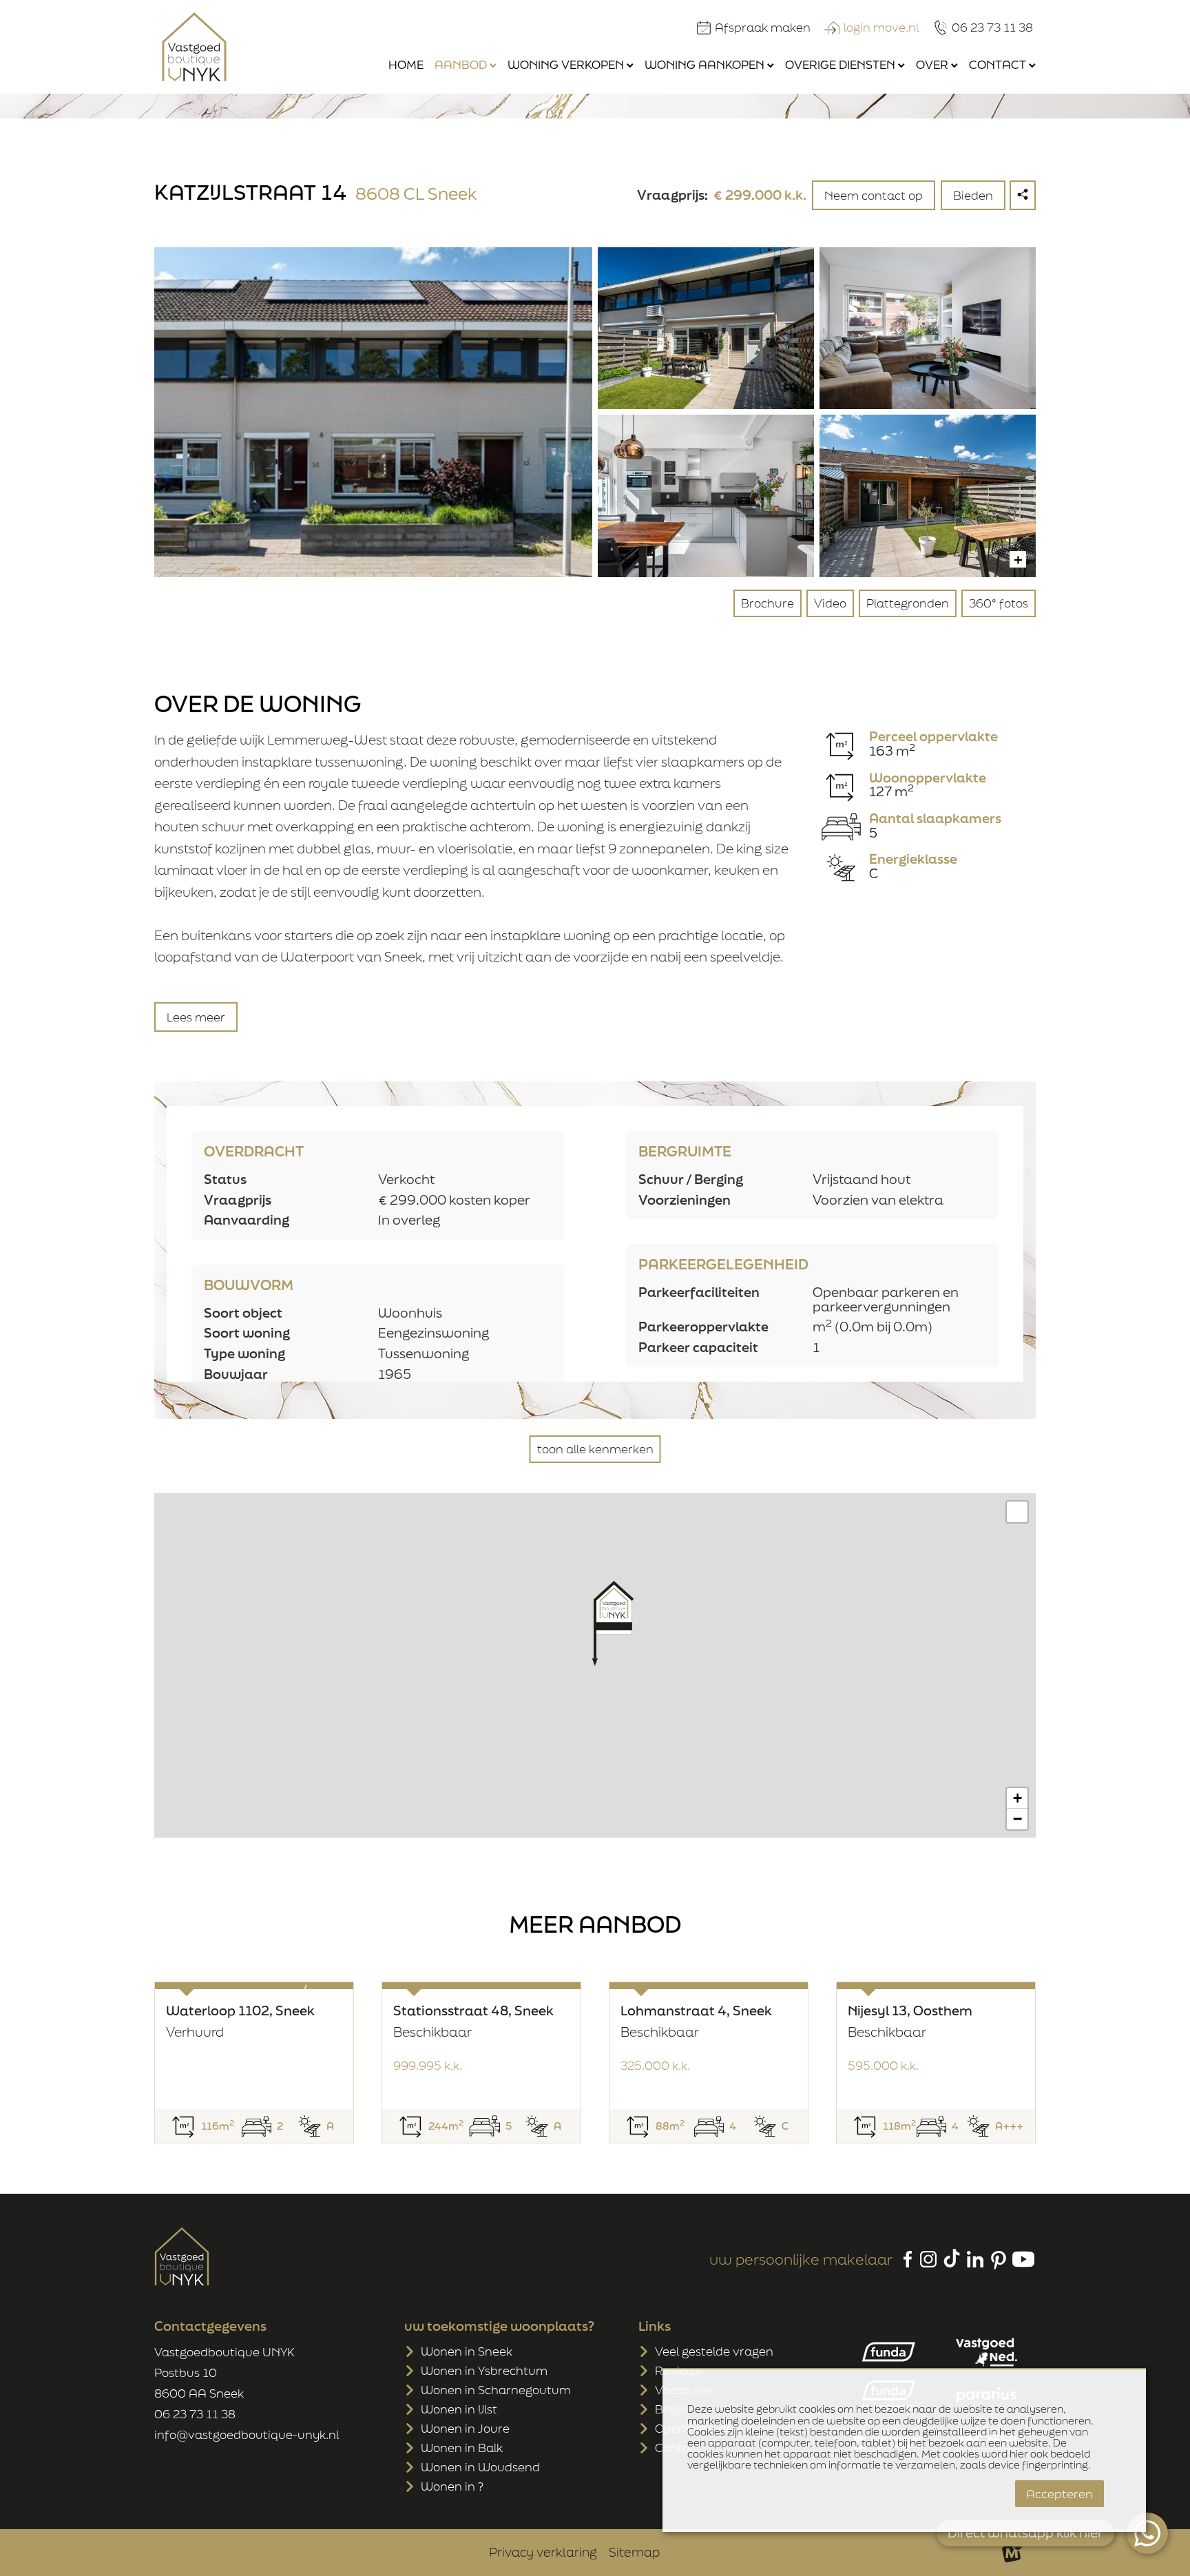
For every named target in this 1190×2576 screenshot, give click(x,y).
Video (830, 603)
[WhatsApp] (1147, 2533)
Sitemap (634, 2552)
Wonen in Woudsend (480, 2467)
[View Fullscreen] (1017, 1512)
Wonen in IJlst (459, 2409)
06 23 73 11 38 (195, 2414)
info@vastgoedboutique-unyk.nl (247, 2434)
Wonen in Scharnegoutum (496, 2390)
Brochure (768, 603)
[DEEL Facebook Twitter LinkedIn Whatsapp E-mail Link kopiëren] (1023, 195)
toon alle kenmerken (595, 1449)
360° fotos (999, 603)
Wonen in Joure (465, 2428)
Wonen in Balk (462, 2448)
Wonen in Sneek (467, 2351)
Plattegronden (908, 603)
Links (655, 2326)
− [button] (1017, 1819)
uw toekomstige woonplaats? (499, 2326)
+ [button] (1017, 1798)
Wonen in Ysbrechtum (484, 2370)
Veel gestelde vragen (714, 2351)
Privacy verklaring (543, 2552)
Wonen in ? (452, 2486)
